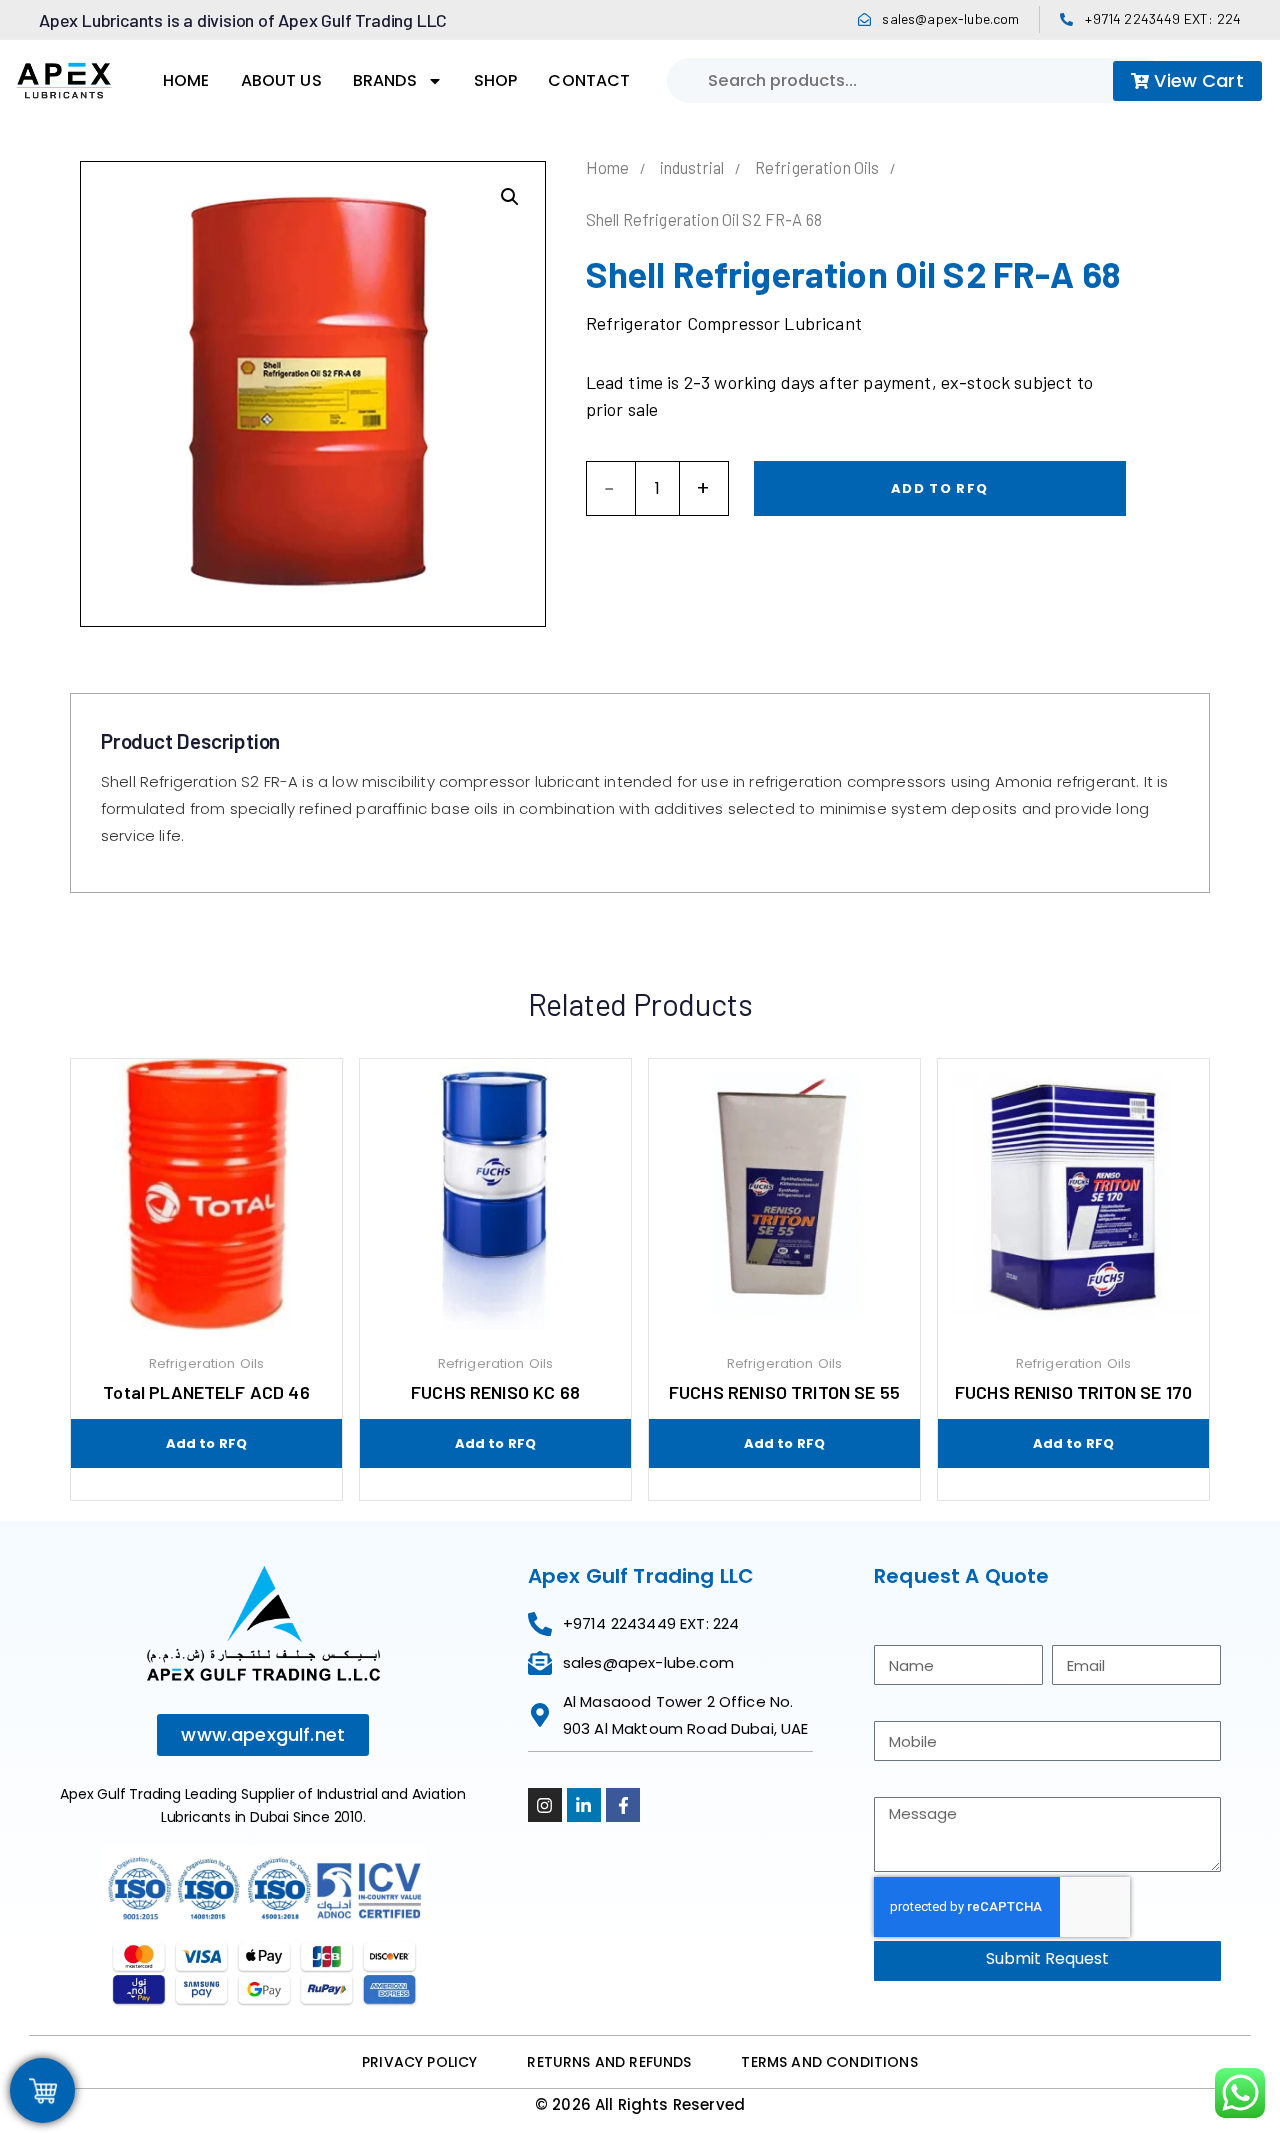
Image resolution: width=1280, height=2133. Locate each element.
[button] (510, 197)
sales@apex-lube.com (950, 18)
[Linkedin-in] (584, 1805)
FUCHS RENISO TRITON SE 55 (784, 1392)
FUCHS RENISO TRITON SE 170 (1073, 1392)
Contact (589, 80)
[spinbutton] (657, 489)
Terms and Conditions (829, 2062)
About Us (281, 80)
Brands (385, 80)
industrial (692, 167)
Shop (496, 80)
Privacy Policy (419, 2062)
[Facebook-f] (623, 1805)
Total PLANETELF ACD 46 (206, 1392)
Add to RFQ (939, 488)
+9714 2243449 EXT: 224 (1163, 18)
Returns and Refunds (609, 2062)
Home (186, 80)
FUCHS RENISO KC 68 (495, 1392)
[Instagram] (545, 1805)
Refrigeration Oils (817, 167)
